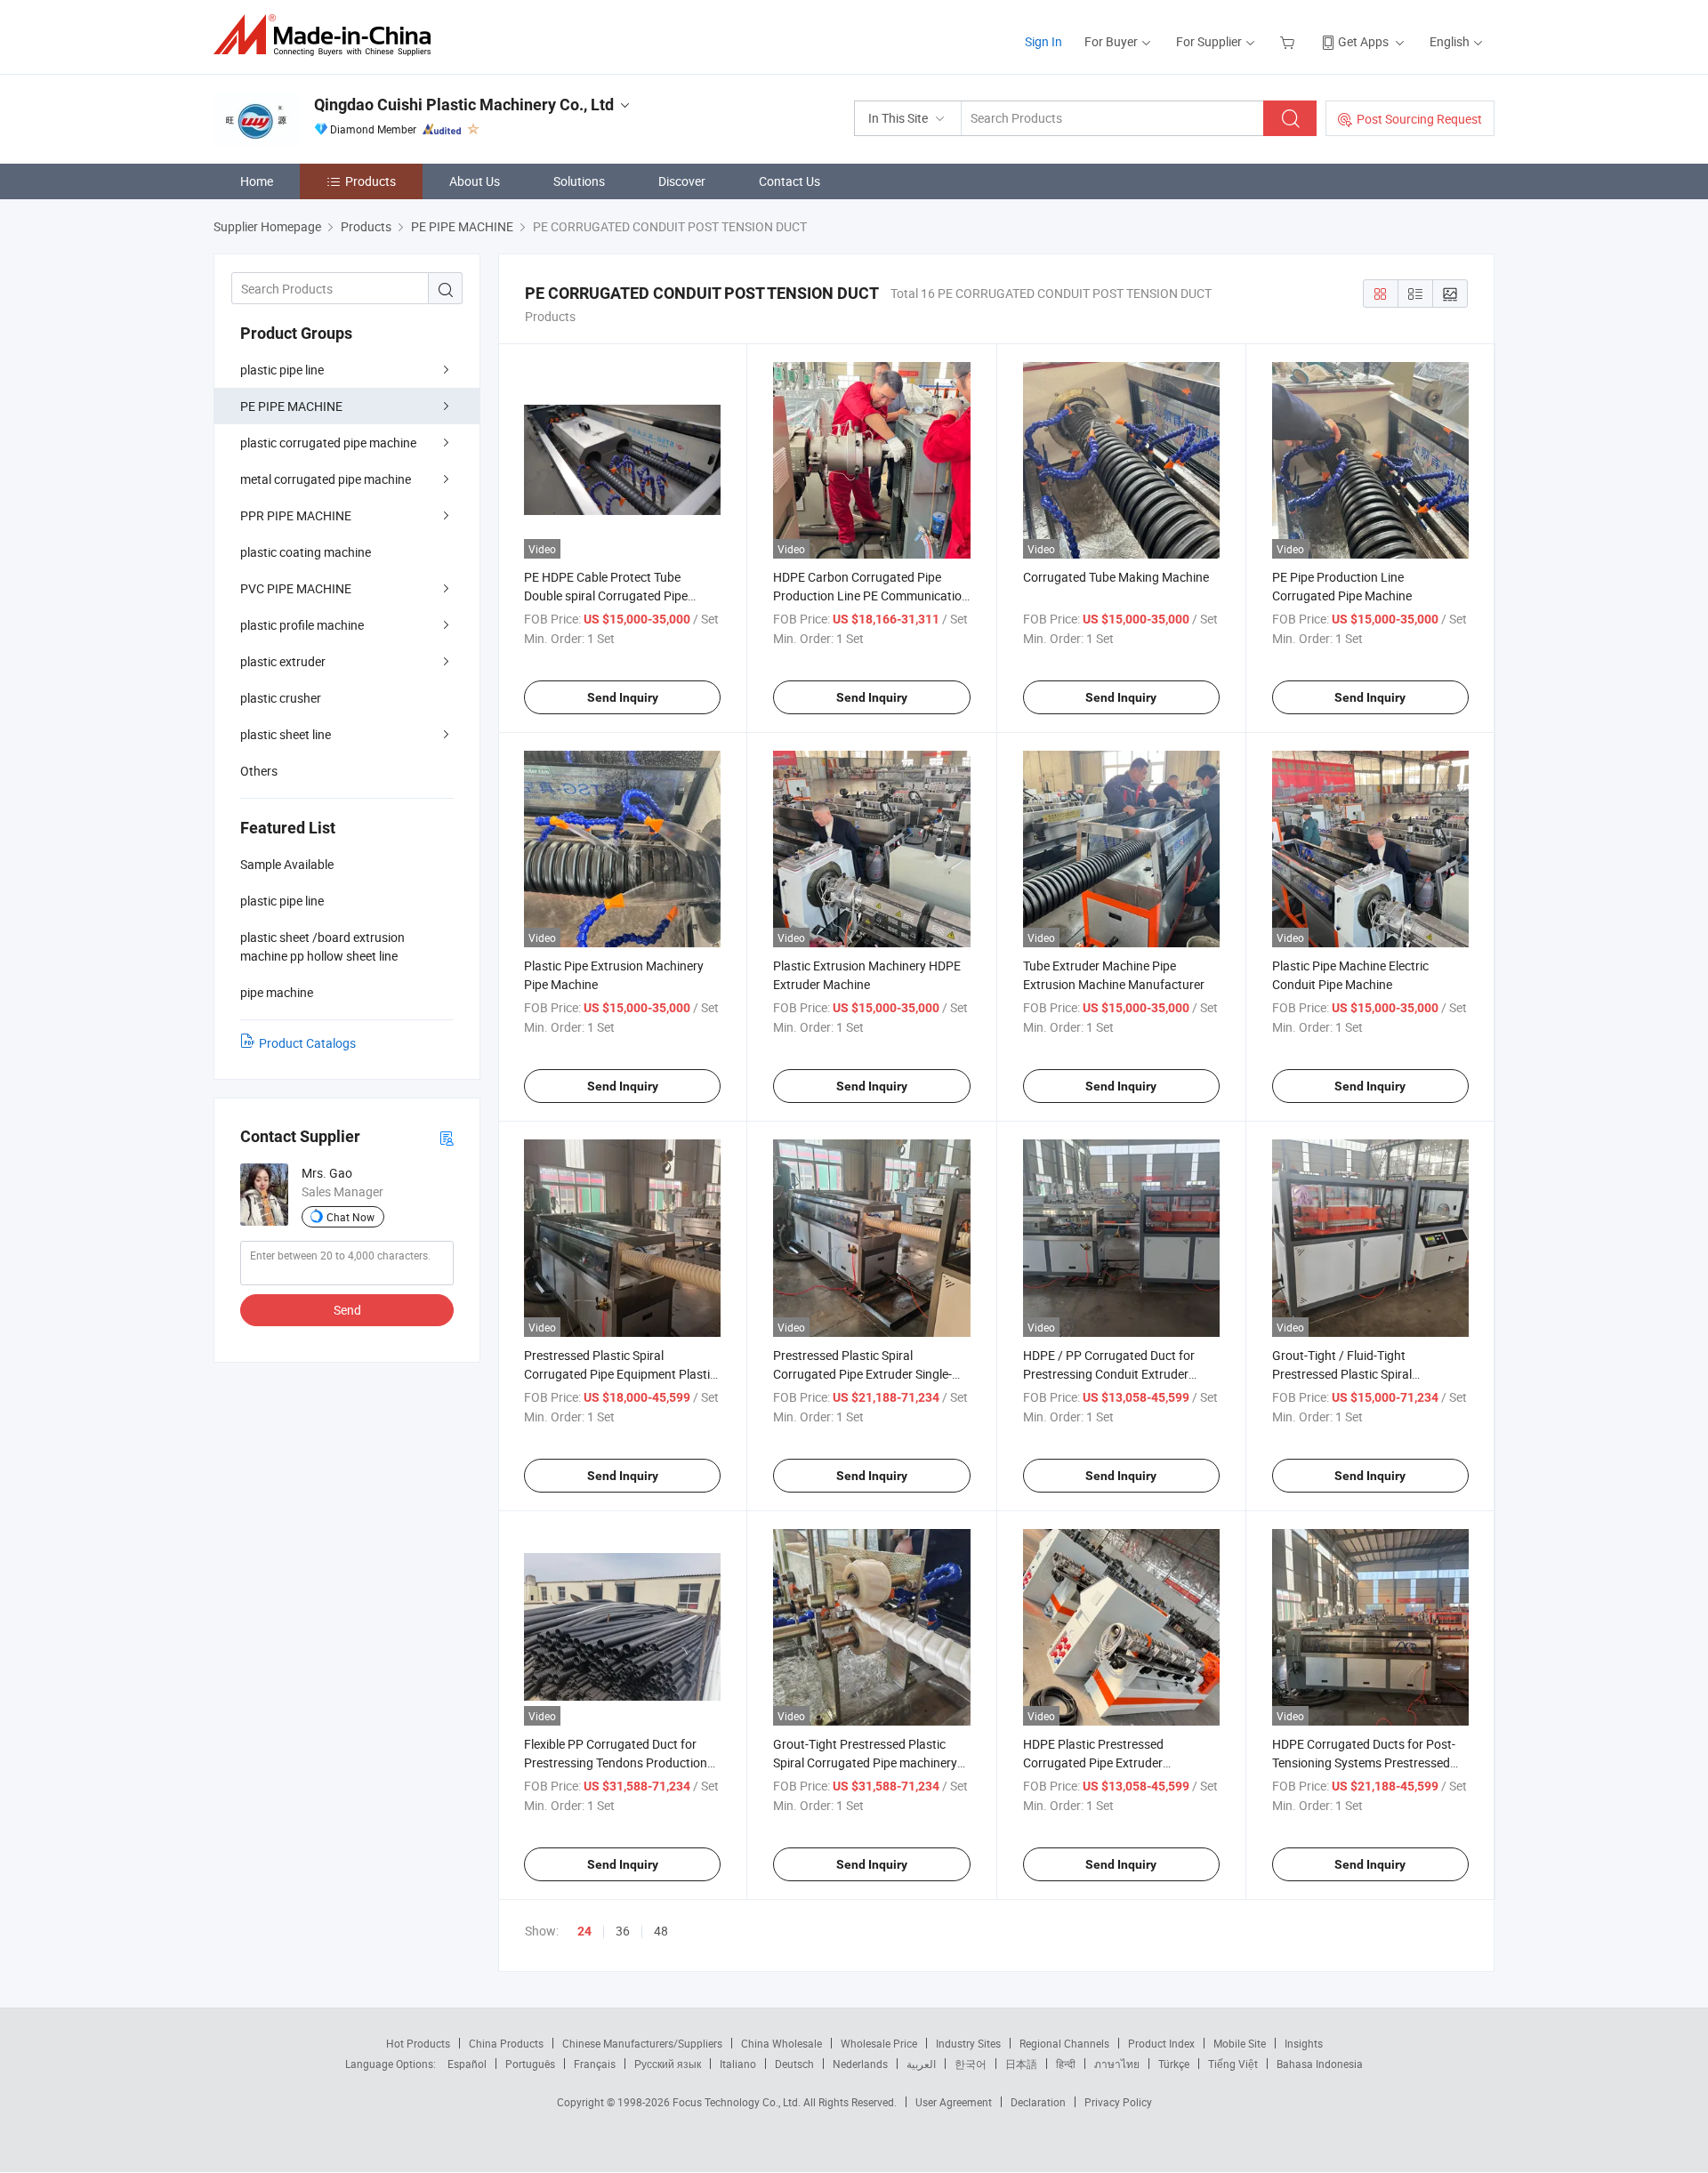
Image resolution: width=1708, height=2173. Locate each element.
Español (467, 2064)
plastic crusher (281, 698)
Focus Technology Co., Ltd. (738, 2102)
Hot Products (418, 2043)
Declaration (1038, 2102)
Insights (1304, 2043)
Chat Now (350, 1217)
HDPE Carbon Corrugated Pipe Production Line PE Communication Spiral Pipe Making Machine (871, 596)
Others (259, 771)
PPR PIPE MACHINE (296, 515)
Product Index (1161, 2043)
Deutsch (794, 2064)
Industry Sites (968, 2043)
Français (595, 2064)
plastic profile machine (302, 625)
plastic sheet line (286, 734)
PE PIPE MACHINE (291, 406)
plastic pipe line (282, 370)
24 (584, 1931)
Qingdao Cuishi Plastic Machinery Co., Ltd (464, 105)
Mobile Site (1240, 2043)
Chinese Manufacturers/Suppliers (642, 2043)
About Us (475, 181)
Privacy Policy (1118, 2102)
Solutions (579, 181)
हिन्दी (1066, 2064)
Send (347, 1310)
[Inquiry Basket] (1289, 41)
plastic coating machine (306, 552)
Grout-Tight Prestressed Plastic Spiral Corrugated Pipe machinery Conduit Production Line (865, 1763)
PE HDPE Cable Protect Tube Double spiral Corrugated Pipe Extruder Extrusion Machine (606, 596)
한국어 (971, 2064)
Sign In (1043, 41)
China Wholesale (781, 2043)
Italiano (738, 2064)
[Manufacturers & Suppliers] (328, 35)
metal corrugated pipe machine (326, 479)
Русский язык (668, 2064)
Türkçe (1174, 2064)
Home (257, 181)
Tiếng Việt (1233, 2064)
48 (661, 1931)
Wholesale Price (879, 2043)
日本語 (1021, 2064)
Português (530, 2064)
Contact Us (790, 181)
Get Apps (1363, 41)
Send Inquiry (623, 697)
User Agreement (954, 2102)
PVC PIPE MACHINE (296, 588)
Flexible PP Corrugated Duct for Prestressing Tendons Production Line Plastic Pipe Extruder (616, 1763)
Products (371, 181)
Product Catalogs (307, 1043)
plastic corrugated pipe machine (328, 443)
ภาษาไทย (1117, 2064)
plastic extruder (283, 661)
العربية (921, 2064)
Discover (682, 181)
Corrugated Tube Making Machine (1116, 577)
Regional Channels (1064, 2043)
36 (623, 1931)
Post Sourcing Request (1419, 119)
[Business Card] (447, 1137)
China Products (506, 2043)
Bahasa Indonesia (1320, 2064)
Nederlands (860, 2064)
